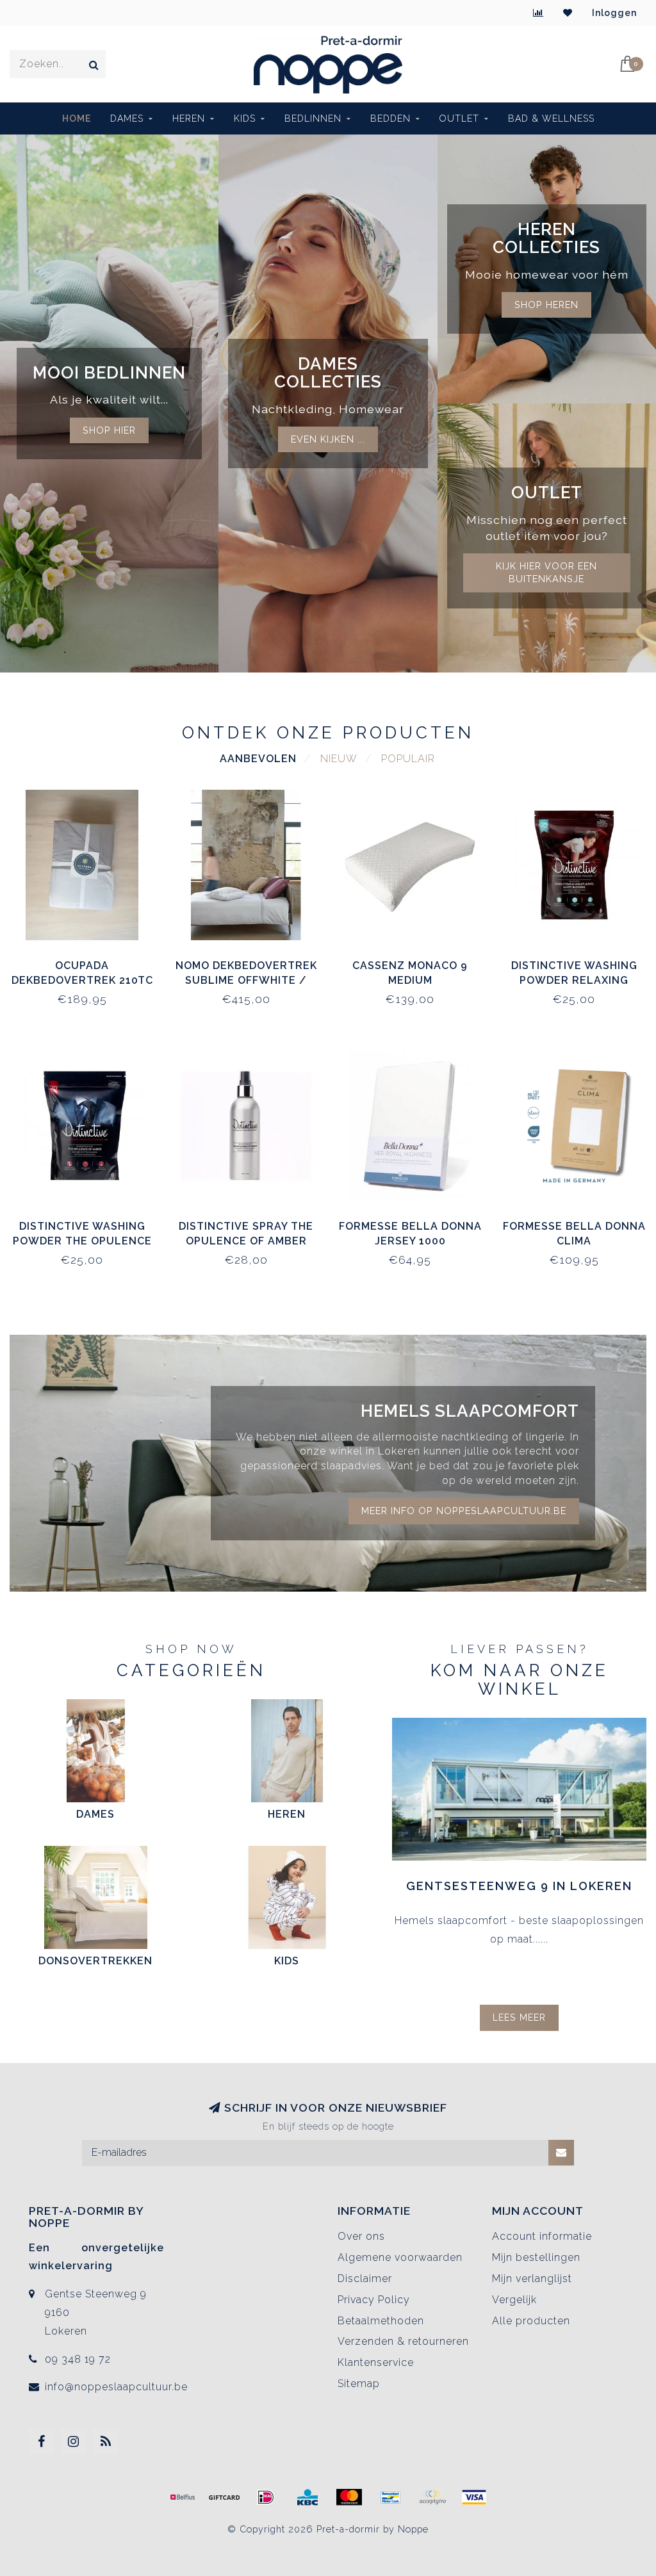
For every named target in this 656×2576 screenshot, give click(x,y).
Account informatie (542, 2236)
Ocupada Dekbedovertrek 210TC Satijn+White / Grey (82, 980)
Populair (408, 759)
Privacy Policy (374, 2300)
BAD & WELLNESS (551, 118)
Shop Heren (546, 305)
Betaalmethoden (381, 2321)
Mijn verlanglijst (532, 2278)
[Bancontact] (391, 2497)
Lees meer (519, 2017)
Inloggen (614, 13)
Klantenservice (376, 2362)
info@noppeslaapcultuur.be (116, 2387)
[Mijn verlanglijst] (568, 13)
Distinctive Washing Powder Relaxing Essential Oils (574, 980)
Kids (245, 118)
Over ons (361, 2236)
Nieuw (339, 759)
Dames (127, 118)
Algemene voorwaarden (400, 2257)
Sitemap (359, 2384)
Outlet (459, 118)
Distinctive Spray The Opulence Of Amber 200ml (246, 1241)
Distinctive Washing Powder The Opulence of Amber (82, 1241)
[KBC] (307, 2497)
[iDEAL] (266, 2497)
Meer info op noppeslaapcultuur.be (464, 1511)
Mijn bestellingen (536, 2257)
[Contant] (224, 2497)
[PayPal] (432, 2497)
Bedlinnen (313, 118)
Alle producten (531, 2321)
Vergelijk (514, 2300)
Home (77, 118)
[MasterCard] (349, 2497)
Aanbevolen (258, 759)
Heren (189, 118)
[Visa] (474, 2497)
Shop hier (109, 430)
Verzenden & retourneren (403, 2341)
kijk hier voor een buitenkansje (546, 573)
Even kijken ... (328, 439)
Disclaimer (365, 2278)
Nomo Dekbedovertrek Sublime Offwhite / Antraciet (246, 980)
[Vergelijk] (538, 13)
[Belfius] (183, 2497)
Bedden (390, 118)
